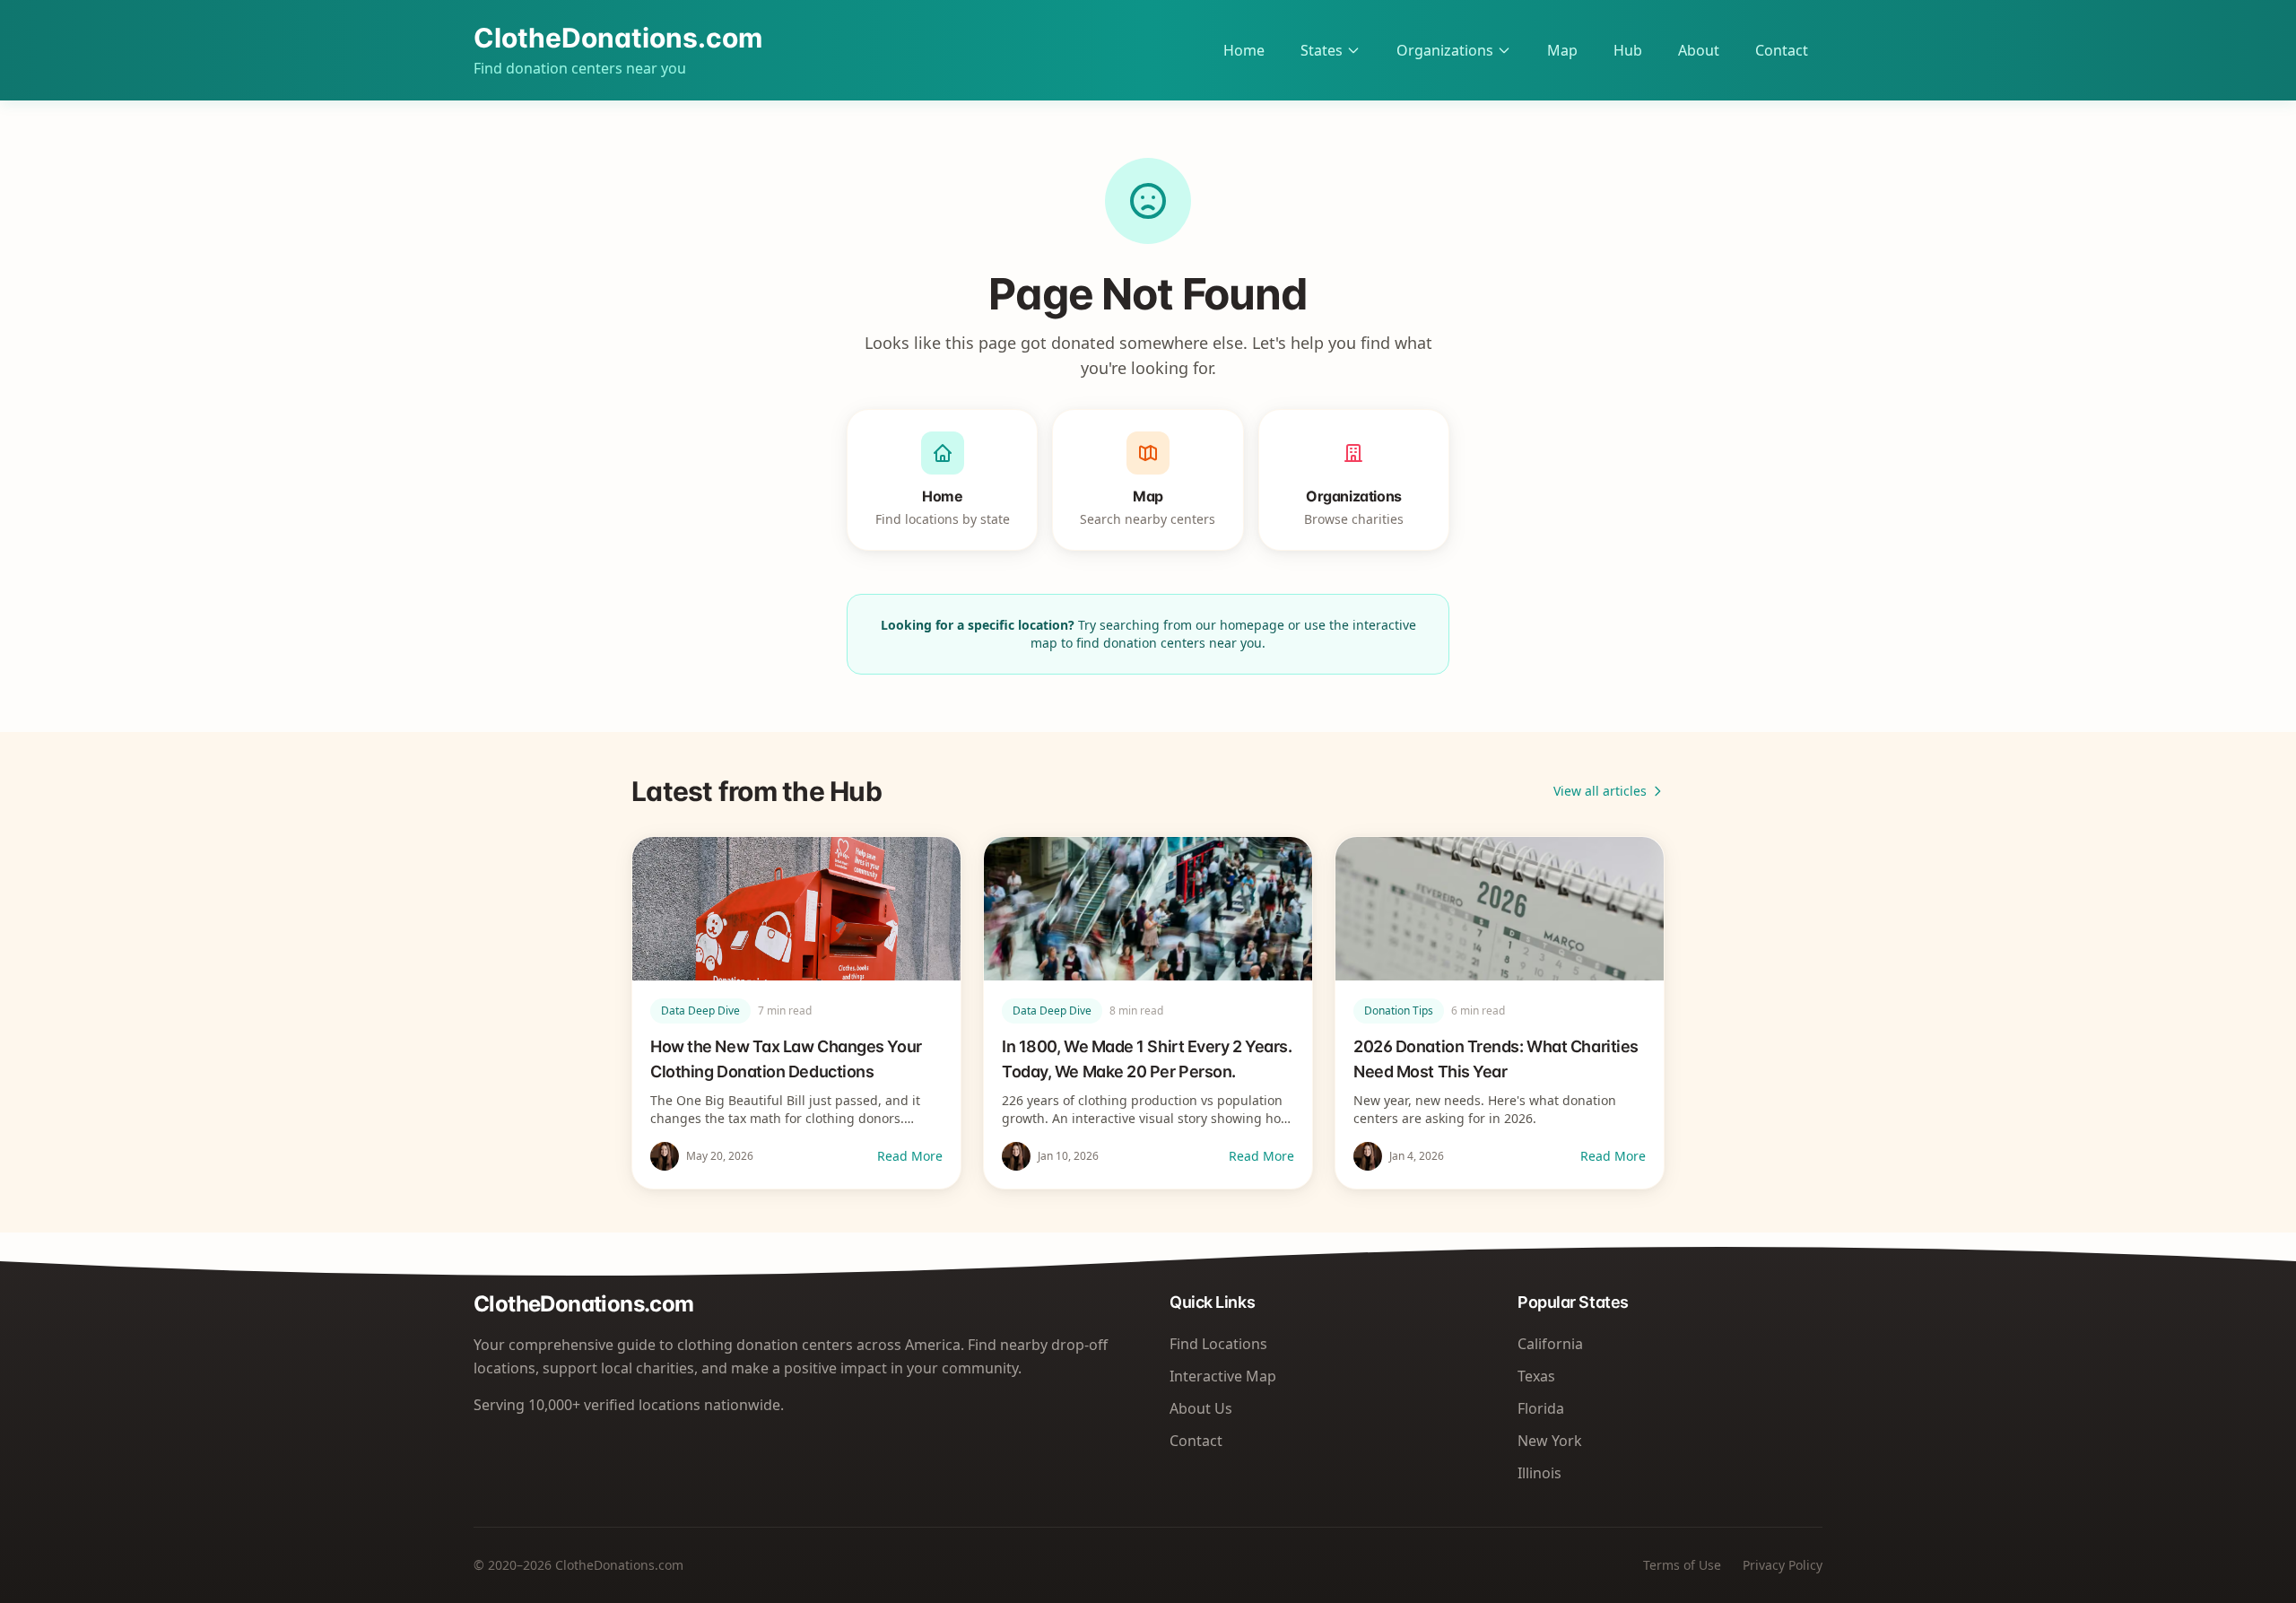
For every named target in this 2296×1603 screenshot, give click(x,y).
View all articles (1600, 791)
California (1550, 1344)
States (1322, 50)
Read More (910, 1156)
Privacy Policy (1783, 1565)
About (1699, 50)
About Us (1201, 1408)
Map (1562, 50)
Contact (1782, 50)
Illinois (1539, 1473)
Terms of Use (1682, 1565)
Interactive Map (1223, 1376)
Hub (1628, 50)
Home (1244, 50)
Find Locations (1218, 1344)
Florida (1541, 1408)
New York (1550, 1441)
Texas (1536, 1376)
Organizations (1445, 50)
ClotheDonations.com (618, 38)
